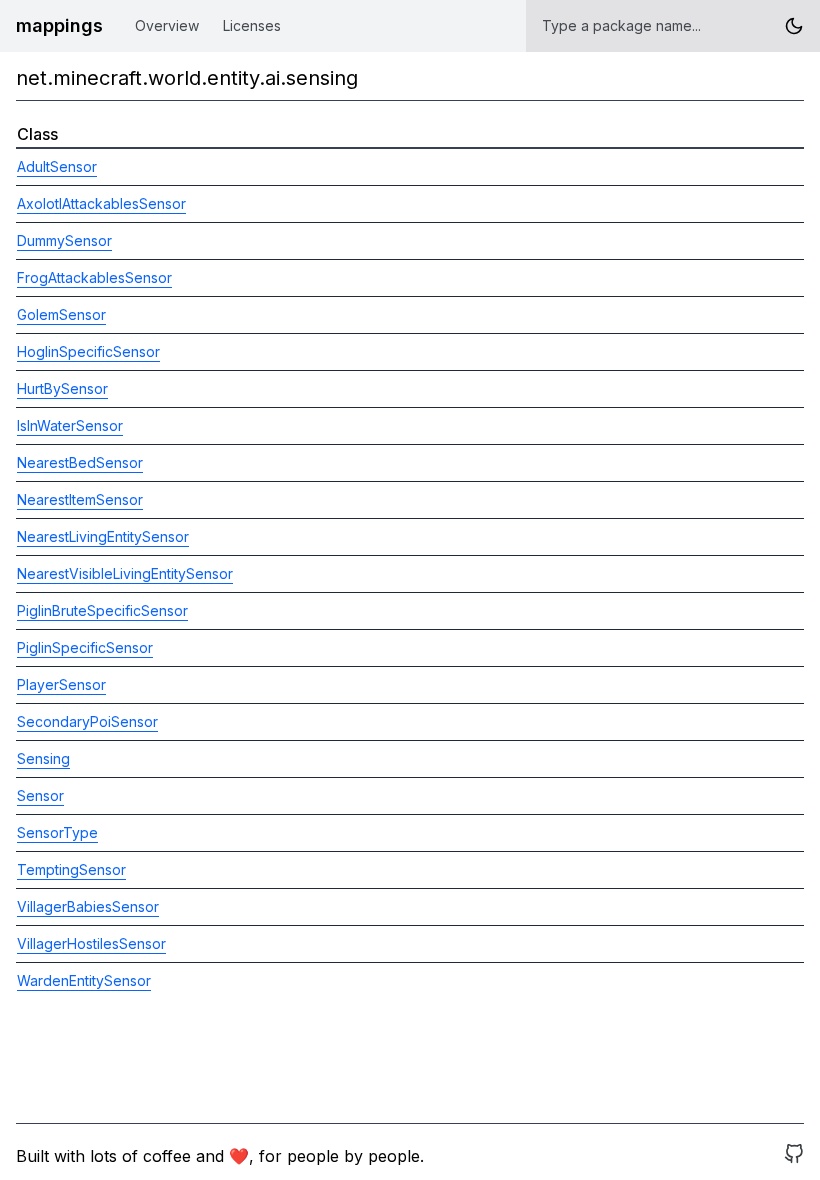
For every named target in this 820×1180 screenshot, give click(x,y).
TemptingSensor (71, 869)
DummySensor (64, 240)
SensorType (57, 832)
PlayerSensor (61, 684)
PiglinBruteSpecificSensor (102, 610)
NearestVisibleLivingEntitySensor (125, 573)
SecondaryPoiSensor (87, 721)
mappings (59, 25)
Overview (167, 25)
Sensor (40, 795)
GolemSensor (61, 314)
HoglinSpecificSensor (88, 351)
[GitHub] (794, 1156)
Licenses (252, 25)
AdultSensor (57, 166)
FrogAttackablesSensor (94, 277)
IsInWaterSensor (70, 425)
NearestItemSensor (80, 499)
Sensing (43, 758)
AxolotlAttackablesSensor (101, 203)
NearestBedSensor (80, 462)
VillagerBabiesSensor (88, 906)
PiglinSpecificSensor (85, 647)
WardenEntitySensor (84, 980)
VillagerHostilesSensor (91, 943)
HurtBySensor (62, 388)
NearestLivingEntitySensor (103, 536)
